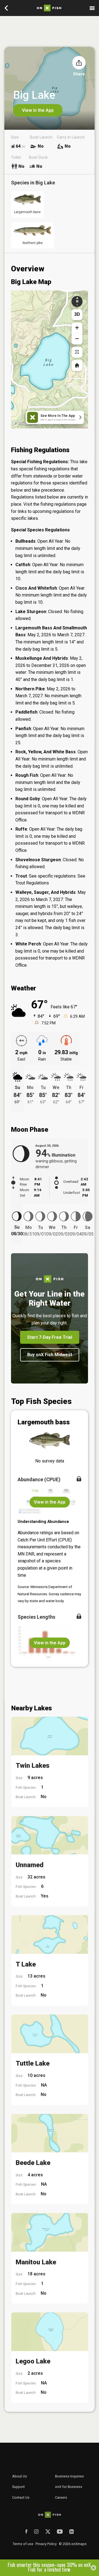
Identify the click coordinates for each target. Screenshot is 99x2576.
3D (77, 314)
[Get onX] (50, 356)
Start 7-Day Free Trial (50, 1337)
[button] (79, 63)
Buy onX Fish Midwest (50, 1355)
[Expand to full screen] (77, 352)
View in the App (38, 110)
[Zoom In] (77, 328)
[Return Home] (77, 365)
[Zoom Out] (77, 339)
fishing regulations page (64, 504)
